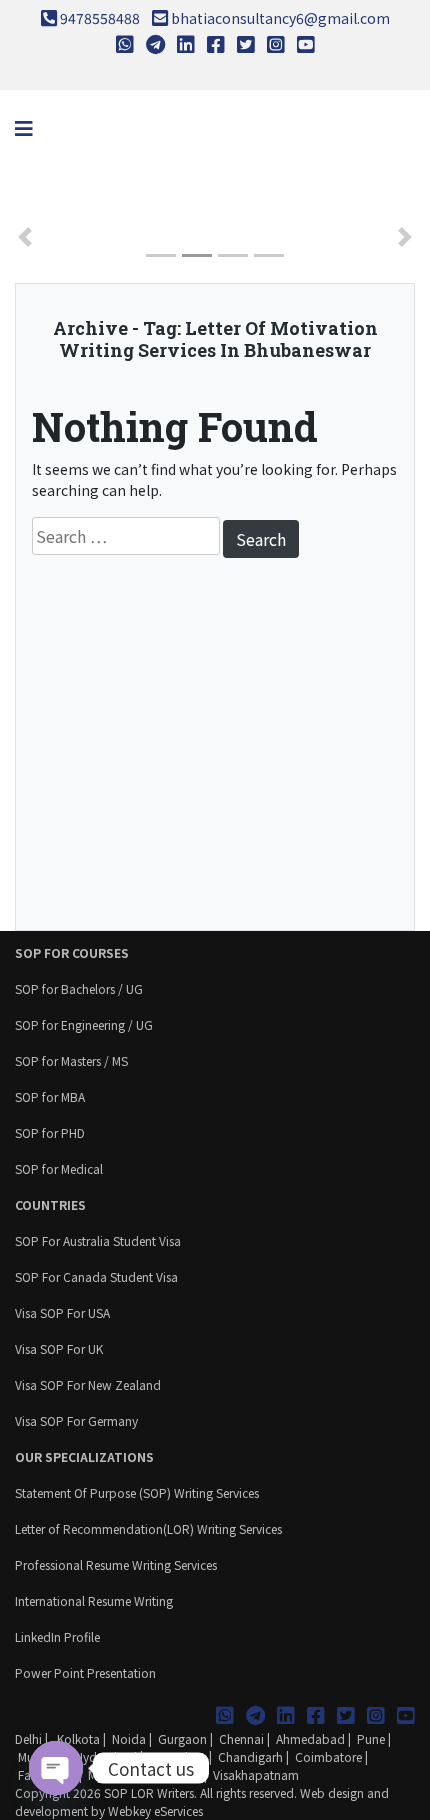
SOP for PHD (50, 1132)
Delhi (28, 1738)
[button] (25, 236)
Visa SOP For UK (59, 1348)
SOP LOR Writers (149, 1792)
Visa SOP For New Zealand (88, 1384)
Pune (371, 1738)
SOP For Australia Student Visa (98, 1240)
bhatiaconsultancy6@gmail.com (280, 18)
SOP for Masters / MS (71, 1060)
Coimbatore (328, 1756)
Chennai (241, 1738)
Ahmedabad (310, 1738)
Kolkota (77, 1738)
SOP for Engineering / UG (84, 1024)
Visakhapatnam (256, 1774)
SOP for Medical (59, 1168)
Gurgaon (182, 1738)
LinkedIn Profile (57, 1636)
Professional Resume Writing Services (116, 1564)
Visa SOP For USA (62, 1312)
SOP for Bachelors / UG (79, 988)
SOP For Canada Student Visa (96, 1276)
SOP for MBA (50, 1096)
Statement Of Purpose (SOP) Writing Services (137, 1492)
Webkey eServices (155, 1810)
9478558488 (100, 18)
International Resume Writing (94, 1600)
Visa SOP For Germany (76, 1420)
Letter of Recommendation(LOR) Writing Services (148, 1528)
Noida (129, 1738)
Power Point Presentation (85, 1672)
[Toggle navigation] (24, 128)
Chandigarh (250, 1756)
